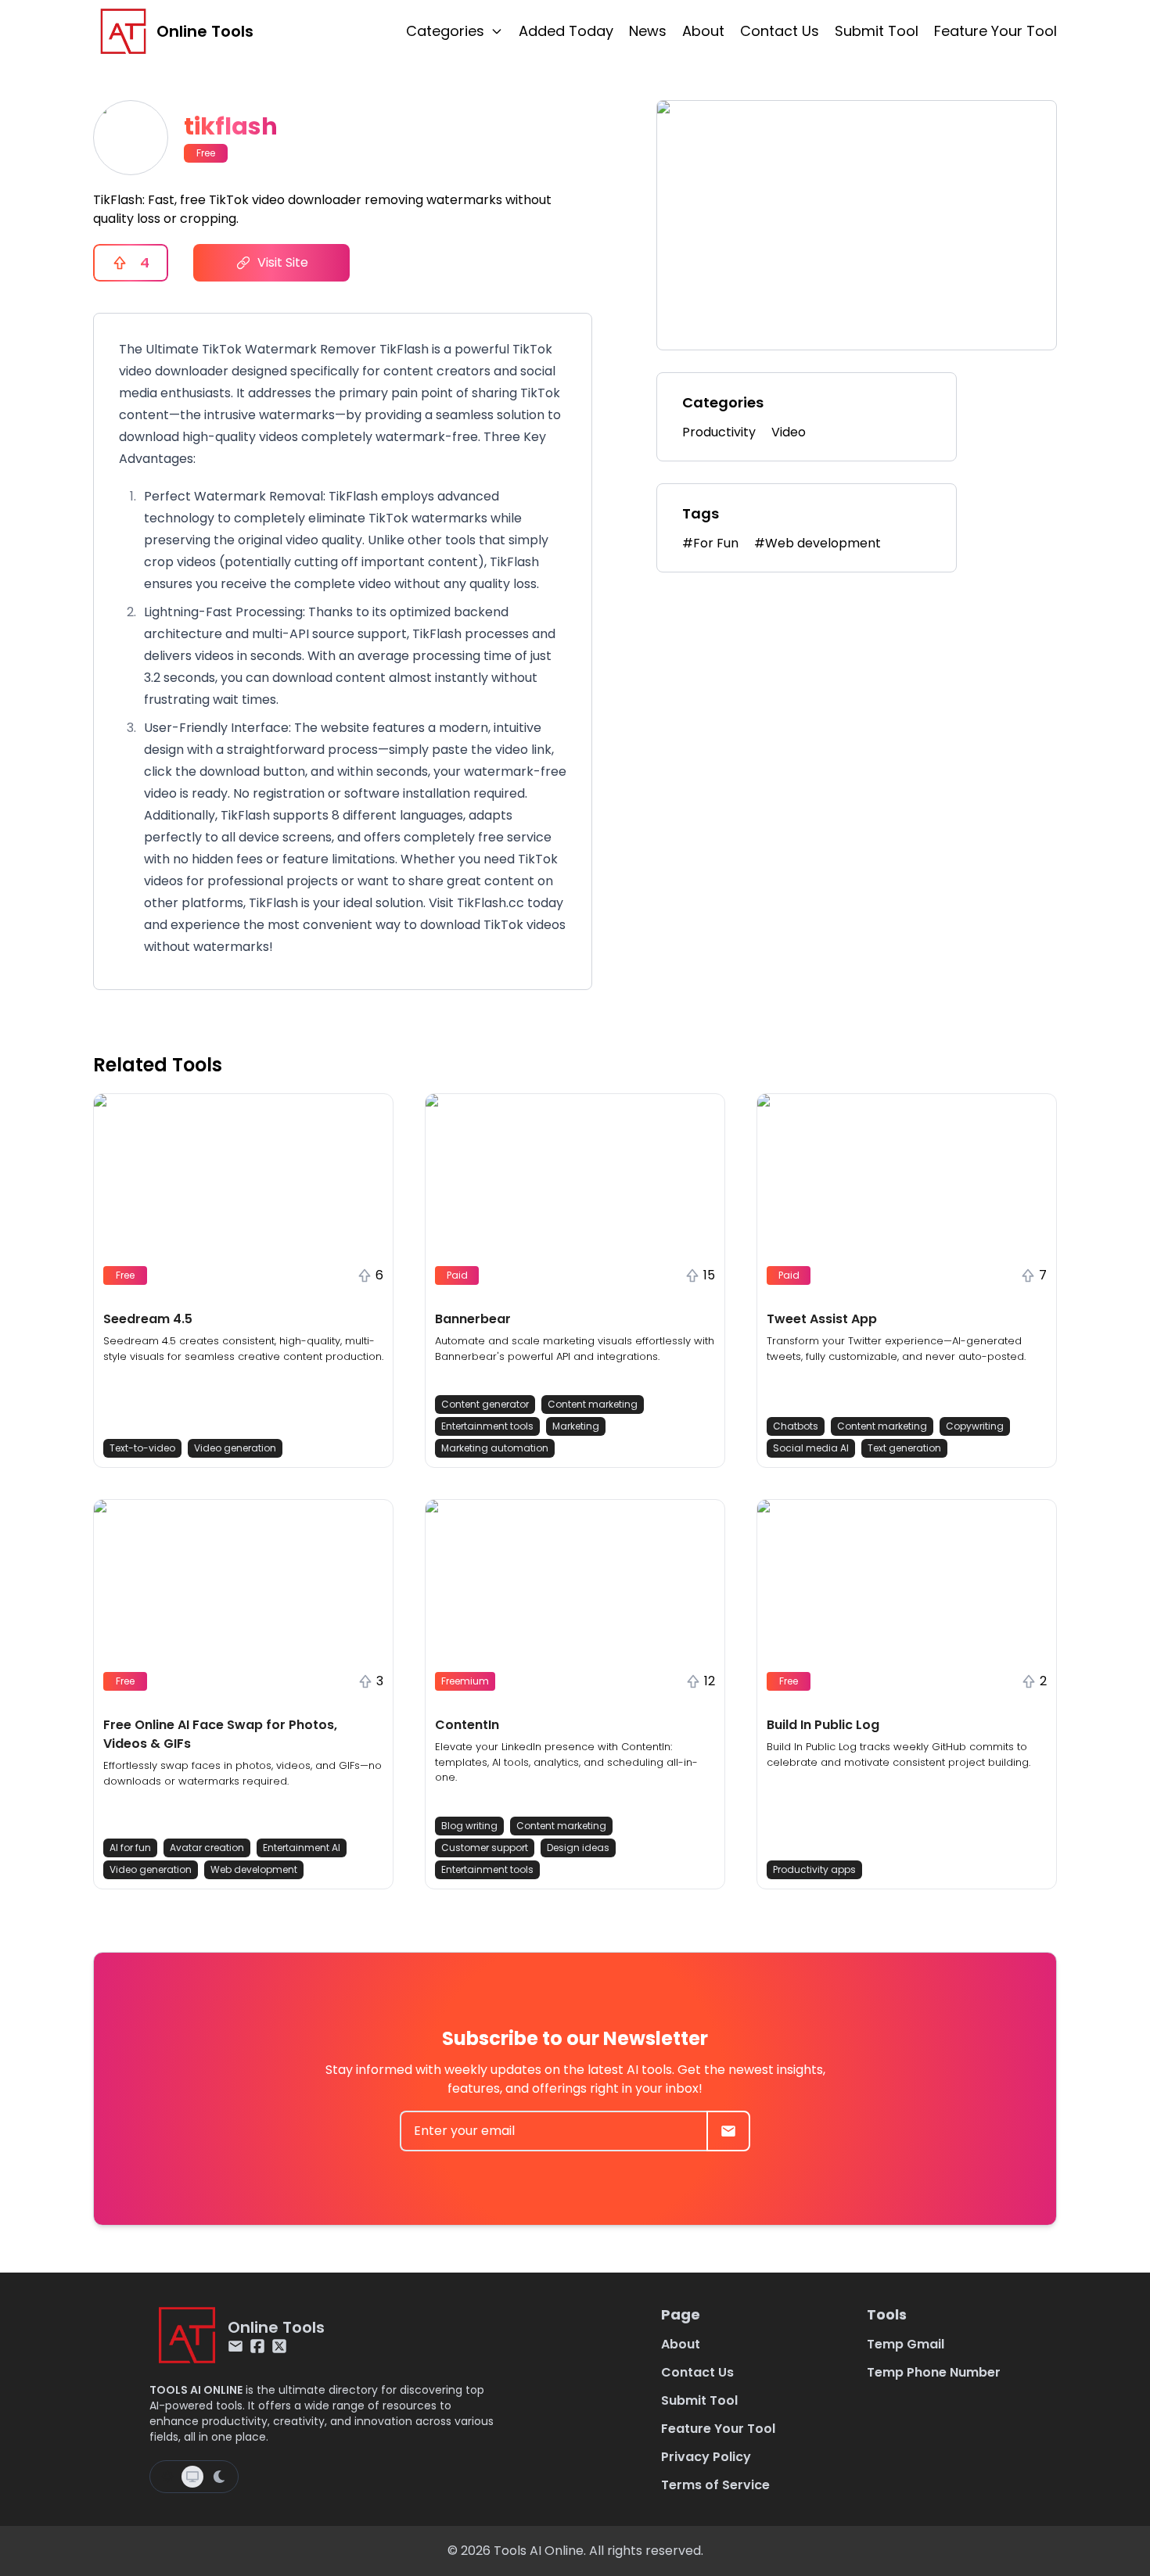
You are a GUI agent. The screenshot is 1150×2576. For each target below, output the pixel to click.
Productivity (719, 432)
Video (789, 432)
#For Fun (710, 543)
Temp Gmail (906, 2344)
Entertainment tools (487, 1426)
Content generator (485, 1404)
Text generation (904, 1448)
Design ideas (578, 1848)
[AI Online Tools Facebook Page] (257, 2346)
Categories (445, 31)
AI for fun (130, 1848)
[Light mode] (167, 2477)
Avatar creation (207, 1848)
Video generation (235, 1448)
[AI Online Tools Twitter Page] (279, 2346)
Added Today (566, 31)
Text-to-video (142, 1448)
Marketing (576, 1426)
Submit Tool (877, 31)
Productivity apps (814, 1869)
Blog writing (469, 1826)
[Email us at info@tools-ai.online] (235, 2346)
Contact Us (780, 31)
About (703, 31)
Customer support (485, 1848)
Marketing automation (495, 1448)
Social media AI (811, 1448)
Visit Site (283, 262)
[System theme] (192, 2477)
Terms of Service (715, 2485)
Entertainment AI (302, 1848)
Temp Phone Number (934, 2372)
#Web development (818, 543)
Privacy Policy (706, 2457)
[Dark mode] (219, 2477)
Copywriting (975, 1426)
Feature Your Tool (995, 31)
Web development (254, 1869)
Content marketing (593, 1404)
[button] (243, 1281)
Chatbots (796, 1426)
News (648, 31)
